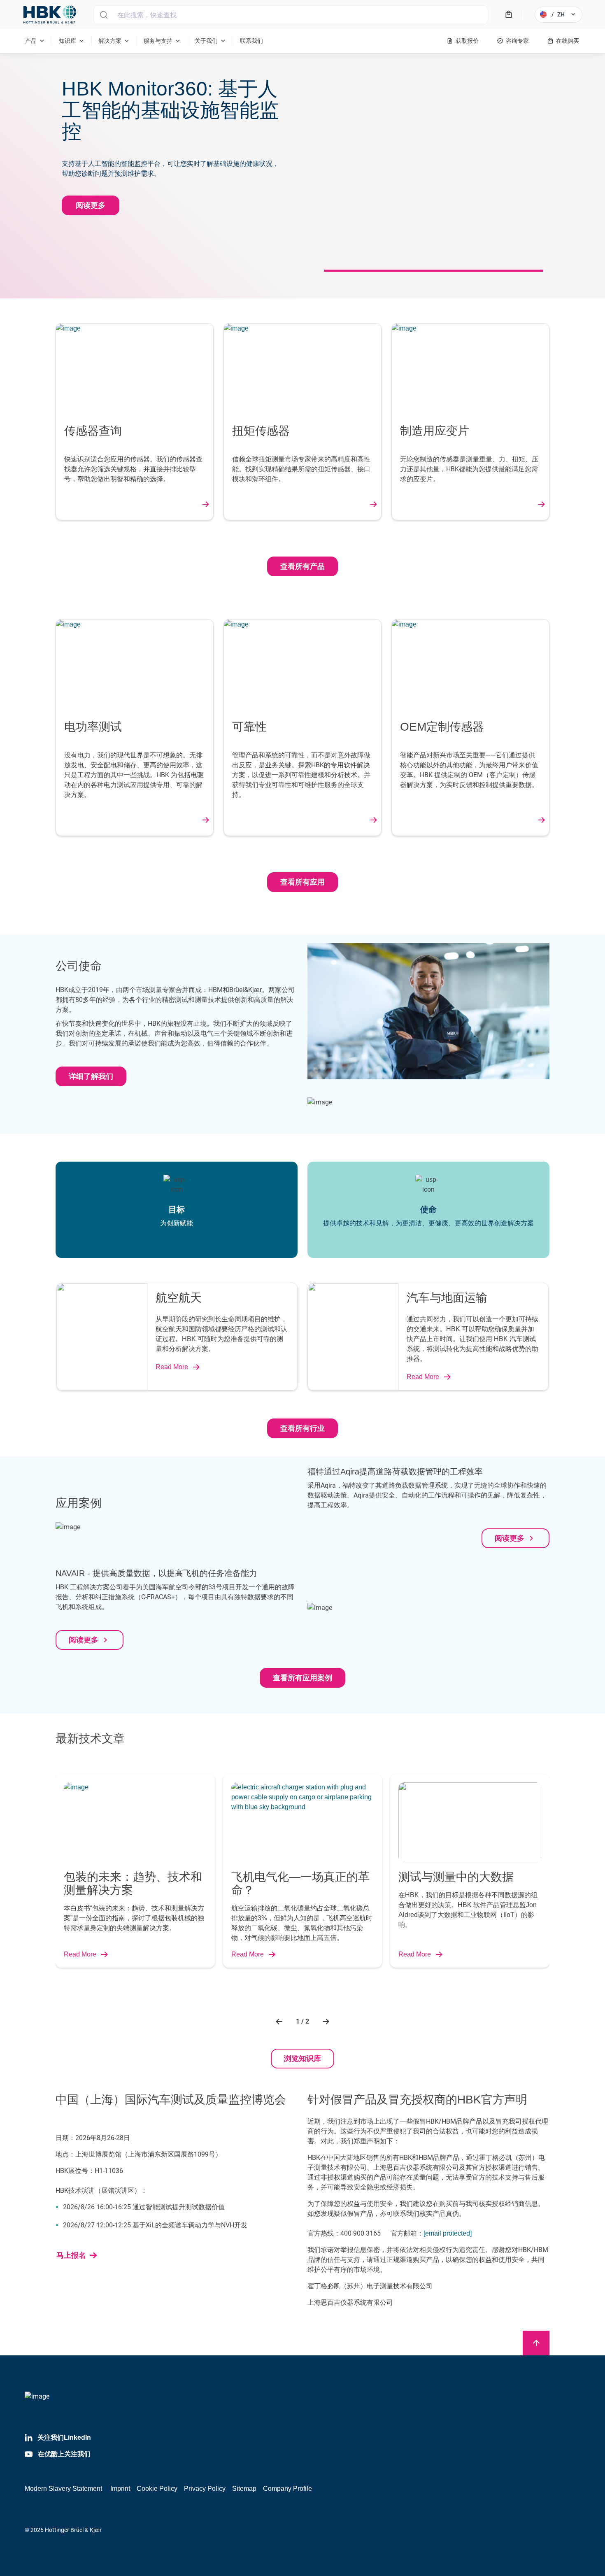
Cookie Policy (157, 2489)
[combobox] (291, 15)
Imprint (120, 2489)
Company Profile (287, 2489)
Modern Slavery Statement (63, 2489)
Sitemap (244, 2489)
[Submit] (104, 15)
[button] (280, 2022)
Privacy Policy (205, 2489)
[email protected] (448, 2233)
